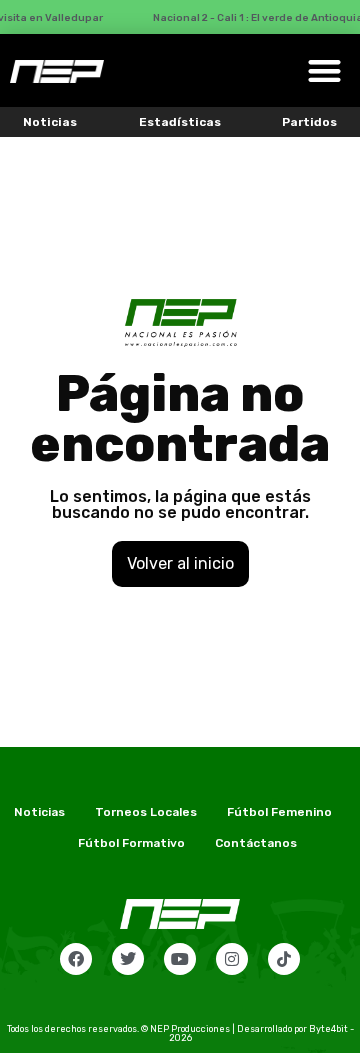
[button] (324, 70)
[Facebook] (76, 959)
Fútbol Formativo (131, 843)
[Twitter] (128, 959)
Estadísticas (180, 122)
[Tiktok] (284, 959)
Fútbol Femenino (279, 812)
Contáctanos (256, 843)
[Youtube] (180, 959)
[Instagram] (232, 959)
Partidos (309, 122)
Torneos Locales (146, 812)
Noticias (50, 122)
